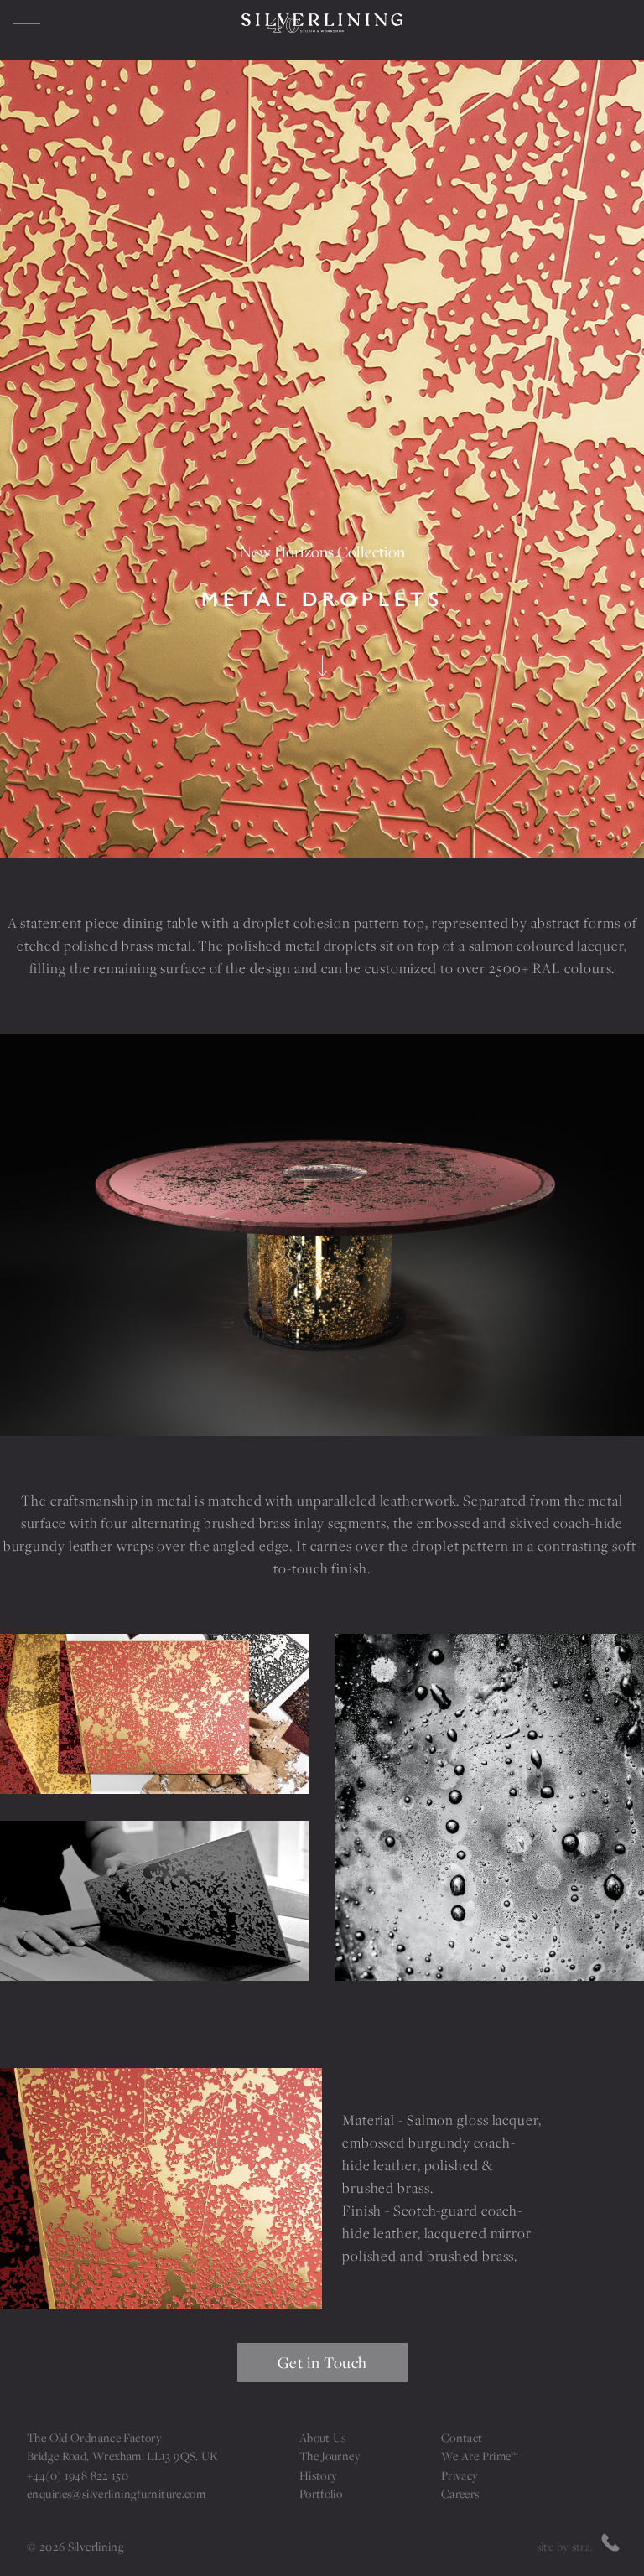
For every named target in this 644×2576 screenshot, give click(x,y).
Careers (460, 2494)
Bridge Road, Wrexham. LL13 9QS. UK (123, 2456)
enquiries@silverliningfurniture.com (116, 2494)
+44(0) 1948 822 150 (78, 2475)
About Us (323, 2438)
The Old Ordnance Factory (94, 2438)
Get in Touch (322, 2362)
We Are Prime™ (480, 2456)
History (319, 2475)
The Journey (330, 2456)
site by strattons (577, 2547)
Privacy (460, 2475)
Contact (462, 2438)
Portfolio (321, 2494)
